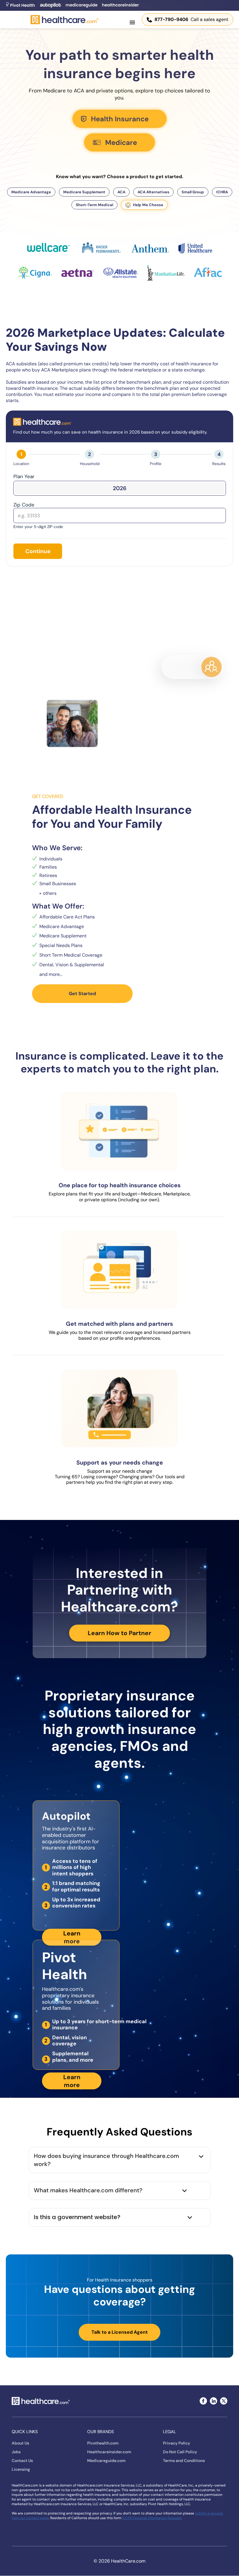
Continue (38, 551)
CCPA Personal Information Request (152, 2518)
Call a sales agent (191, 19)
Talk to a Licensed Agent (120, 2332)
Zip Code (24, 505)
